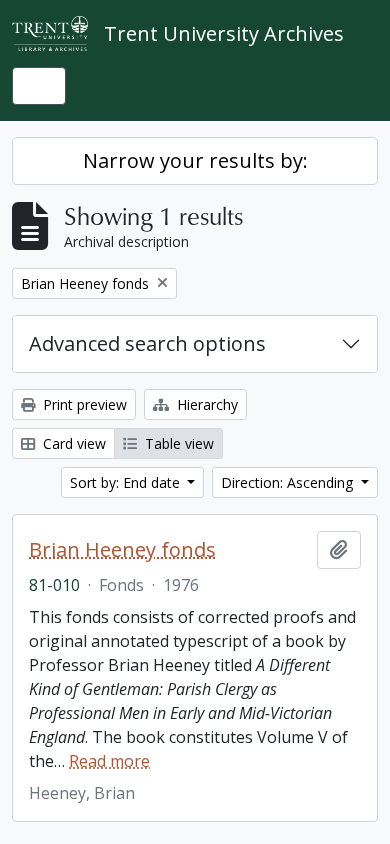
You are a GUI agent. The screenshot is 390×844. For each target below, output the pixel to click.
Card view (72, 443)
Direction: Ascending (289, 482)
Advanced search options (147, 343)
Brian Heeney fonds (122, 550)
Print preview (83, 404)
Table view (177, 443)
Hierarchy (205, 404)
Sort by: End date (127, 482)
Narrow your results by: (195, 160)
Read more (109, 761)
